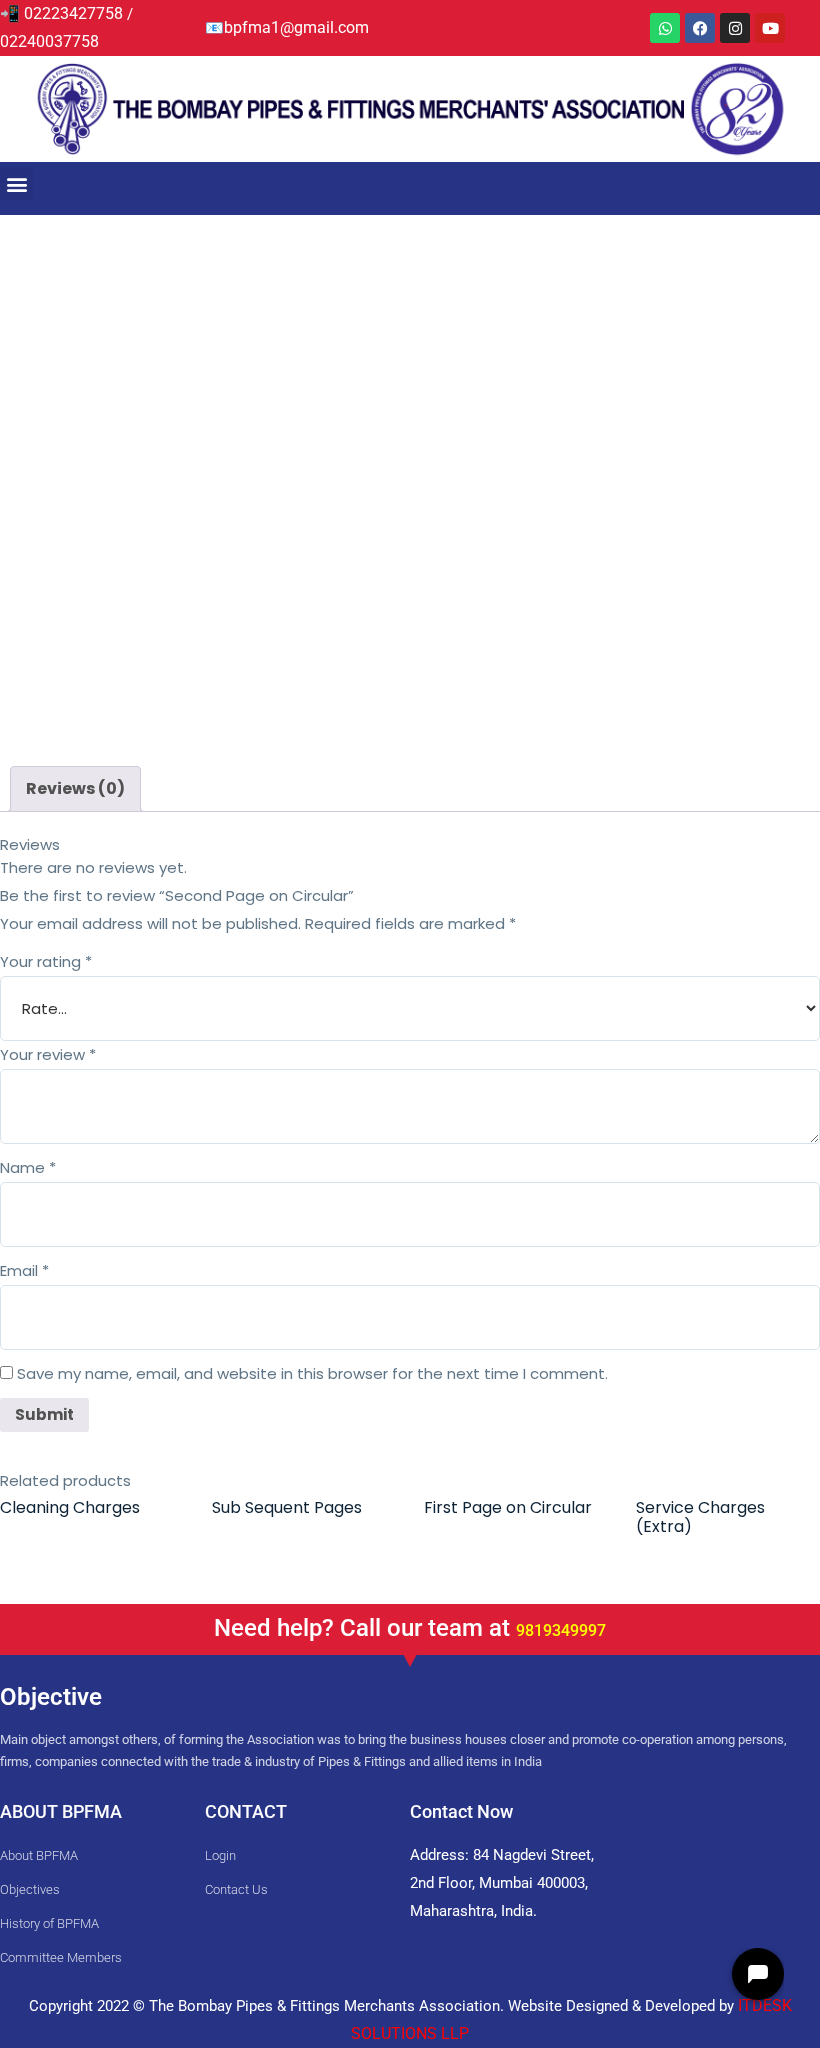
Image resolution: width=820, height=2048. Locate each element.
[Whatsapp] (665, 28)
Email (24, 1270)
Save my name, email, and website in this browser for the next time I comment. (312, 1373)
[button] (16, 183)
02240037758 (51, 41)
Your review (48, 1054)
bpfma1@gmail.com (296, 27)
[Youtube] (770, 28)
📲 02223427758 (61, 13)
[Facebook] (700, 28)
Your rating (46, 961)
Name (28, 1167)
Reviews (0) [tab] (75, 788)
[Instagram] (735, 28)
